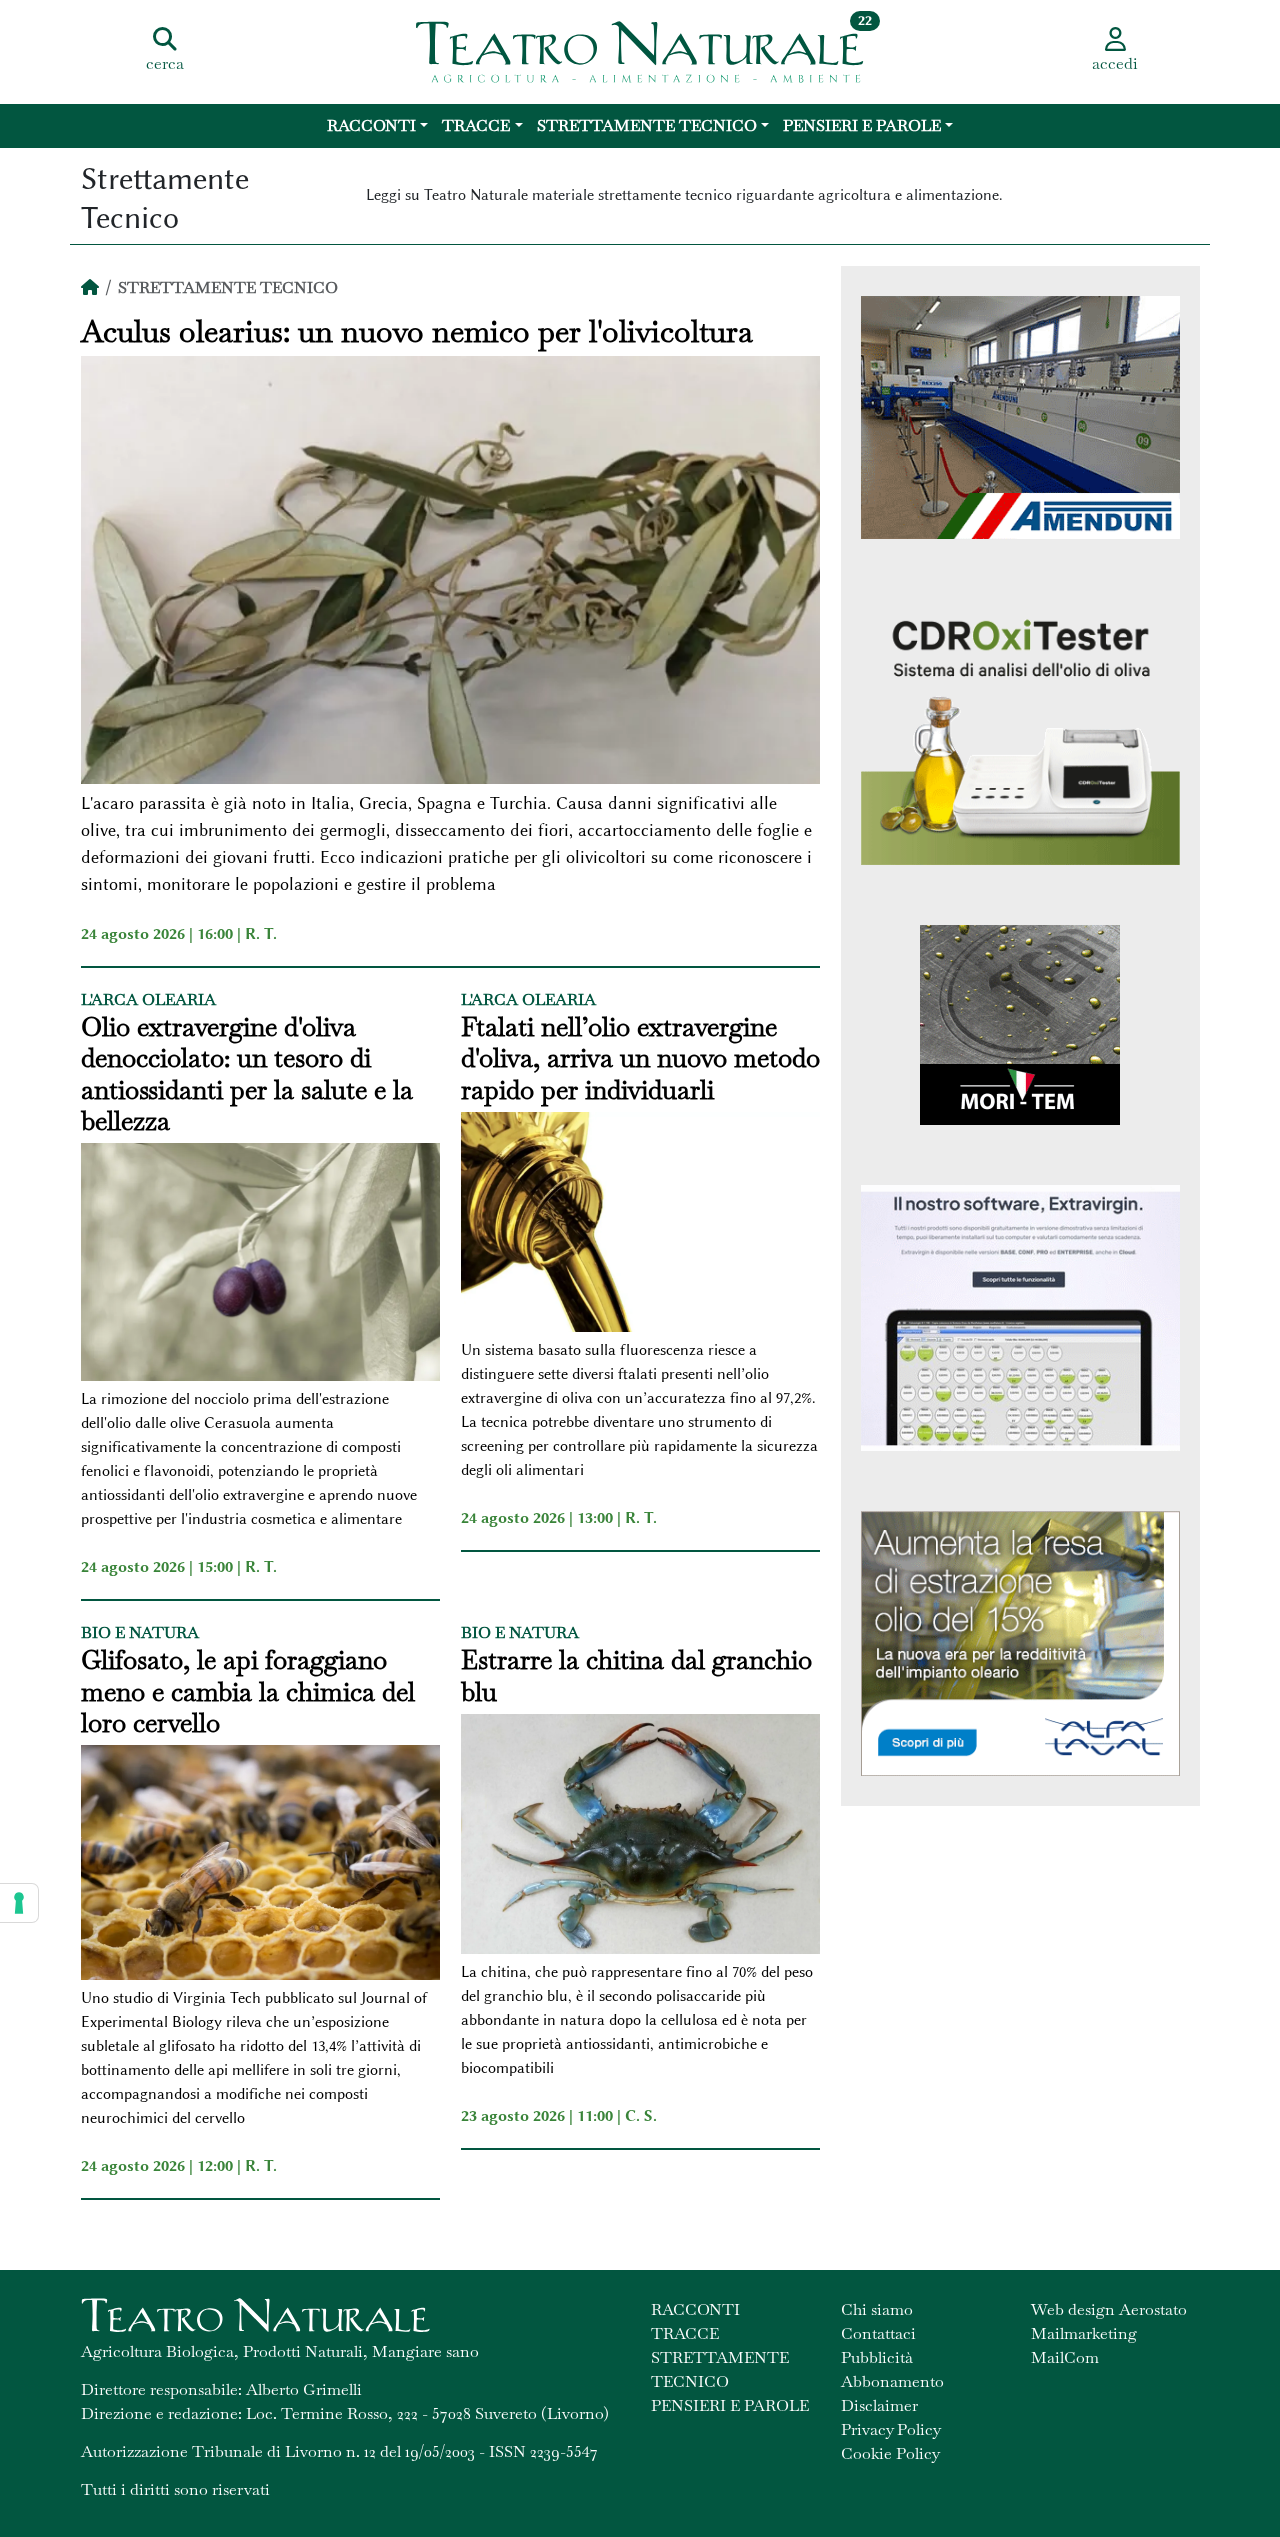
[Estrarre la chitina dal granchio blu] (640, 1837)
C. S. (641, 2116)
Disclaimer (879, 2405)
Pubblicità (877, 2357)
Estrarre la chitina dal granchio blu (636, 1676)
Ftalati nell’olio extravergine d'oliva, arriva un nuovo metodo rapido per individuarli (640, 1059)
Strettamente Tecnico (647, 125)
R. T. (261, 934)
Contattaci (878, 2333)
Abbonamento (892, 2381)
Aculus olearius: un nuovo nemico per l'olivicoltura (417, 332)
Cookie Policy (890, 2453)
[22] (640, 50)
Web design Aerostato (1109, 2309)
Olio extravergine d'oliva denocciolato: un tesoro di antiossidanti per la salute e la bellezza (247, 1074)
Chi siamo (877, 2309)
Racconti (371, 125)
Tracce (476, 125)
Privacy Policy (891, 2429)
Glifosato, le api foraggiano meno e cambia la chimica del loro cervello (248, 1692)
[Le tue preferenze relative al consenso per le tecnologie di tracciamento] (19, 1903)
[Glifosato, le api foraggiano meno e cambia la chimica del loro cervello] (260, 1865)
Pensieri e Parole (862, 125)
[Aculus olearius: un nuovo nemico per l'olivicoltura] (450, 573)
